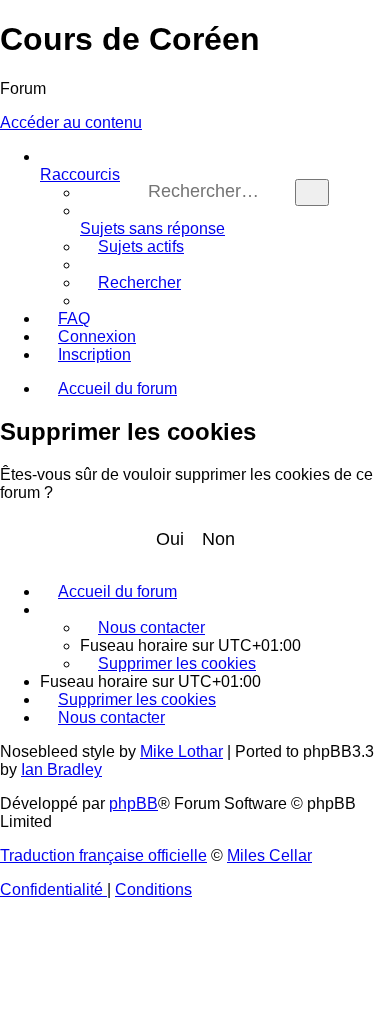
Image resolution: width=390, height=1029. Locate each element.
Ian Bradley (61, 769)
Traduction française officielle (103, 855)
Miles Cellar (269, 855)
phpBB (133, 803)
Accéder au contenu (71, 122)
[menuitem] (152, 219)
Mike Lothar (181, 751)
